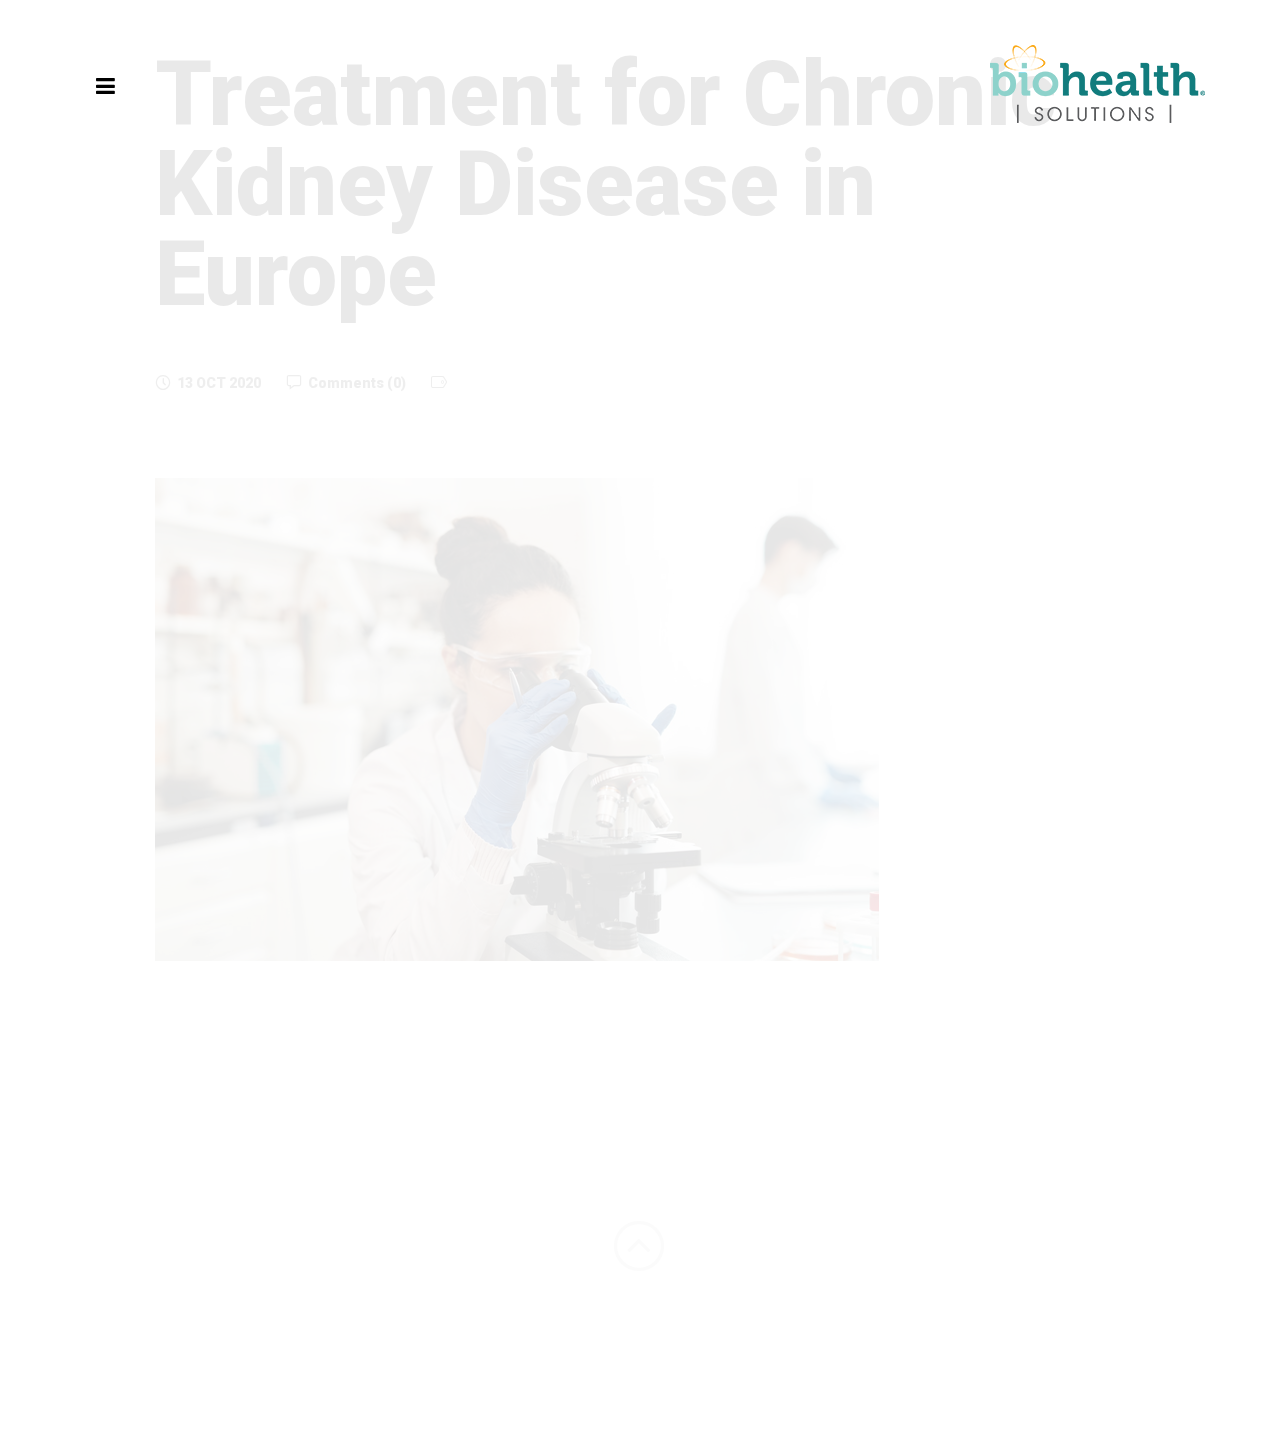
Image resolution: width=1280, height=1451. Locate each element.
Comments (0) (357, 383)
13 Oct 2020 (219, 383)
